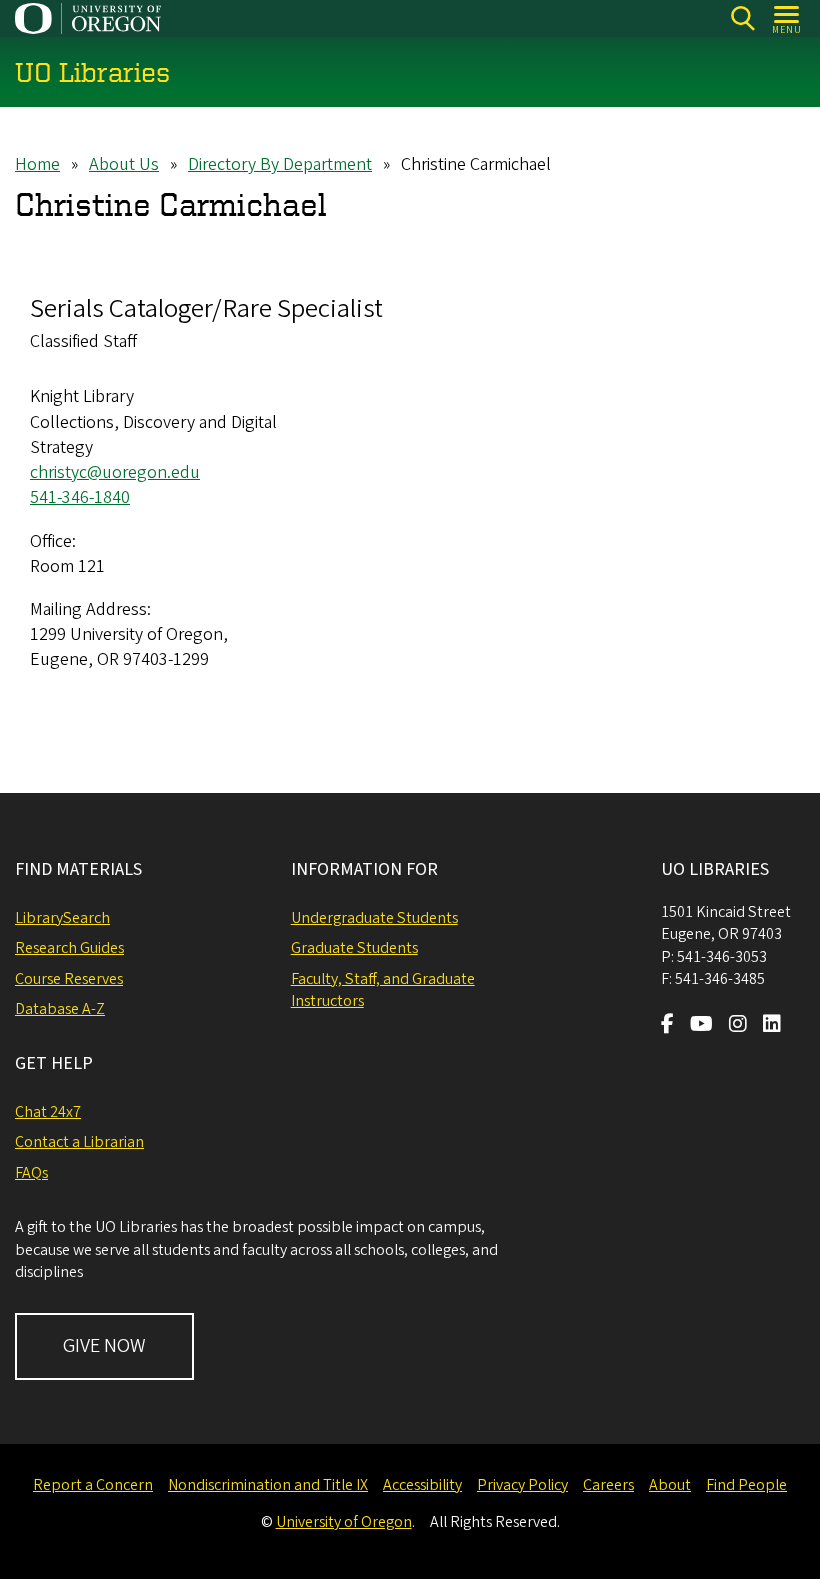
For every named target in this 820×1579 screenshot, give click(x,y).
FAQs (31, 1173)
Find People (746, 1485)
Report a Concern (93, 1485)
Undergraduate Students (374, 918)
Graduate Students (354, 948)
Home (37, 164)
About (670, 1485)
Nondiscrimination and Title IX (268, 1485)
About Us (124, 164)
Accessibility (422, 1485)
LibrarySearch (62, 918)
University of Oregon (344, 1522)
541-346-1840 (80, 497)
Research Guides (69, 948)
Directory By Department (280, 164)
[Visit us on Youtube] (701, 1026)
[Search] (742, 18)
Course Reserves (69, 979)
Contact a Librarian (79, 1142)
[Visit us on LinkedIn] (772, 1026)
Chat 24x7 (48, 1112)
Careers (608, 1485)
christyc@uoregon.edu (115, 472)
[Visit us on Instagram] (738, 1026)
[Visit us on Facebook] (667, 1026)
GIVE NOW (104, 1346)
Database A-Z (60, 1009)
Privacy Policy (522, 1485)
